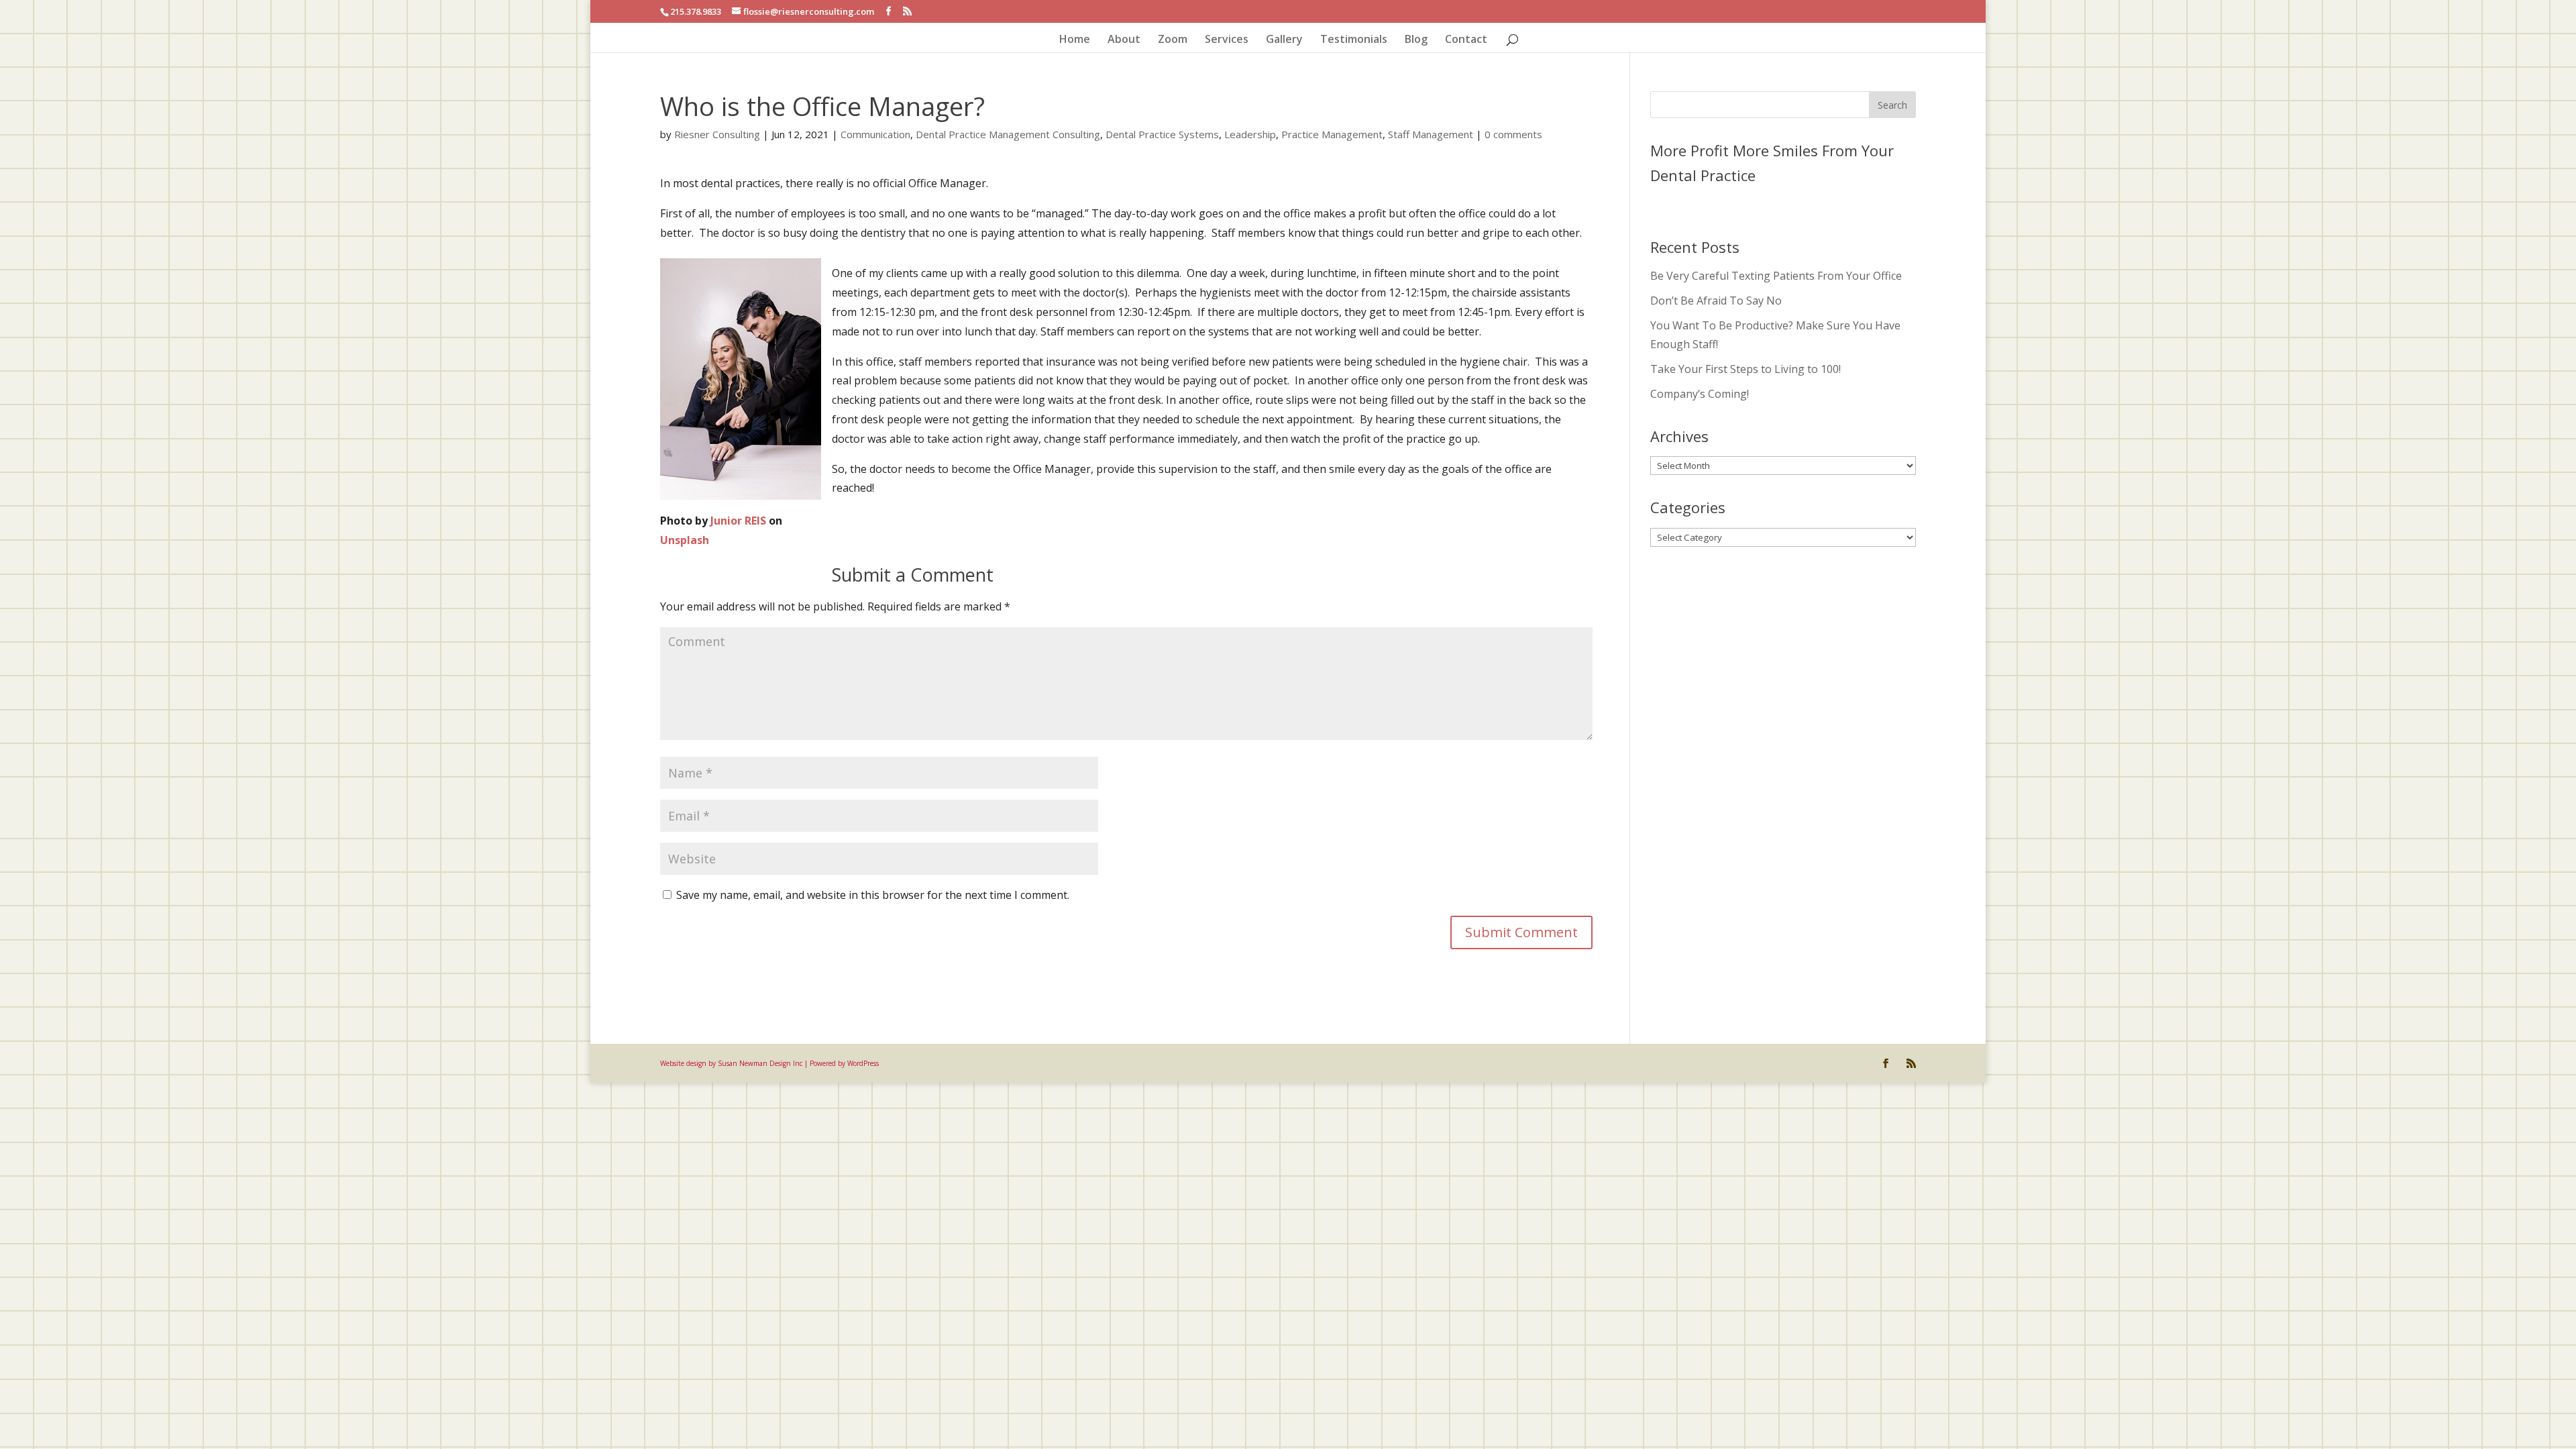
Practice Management (1332, 134)
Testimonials (1354, 40)
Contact (1466, 40)
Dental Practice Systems (1162, 134)
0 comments (1513, 134)
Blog (1416, 40)
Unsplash (685, 540)
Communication (875, 134)
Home (1075, 40)
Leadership (1250, 134)
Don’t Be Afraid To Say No (1716, 301)
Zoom (1173, 40)
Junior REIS (738, 521)
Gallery (1284, 40)
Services (1227, 40)
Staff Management (1431, 134)
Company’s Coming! (1700, 394)
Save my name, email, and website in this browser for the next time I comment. (873, 895)
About (1124, 40)
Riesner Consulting (717, 134)
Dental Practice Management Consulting (1008, 134)
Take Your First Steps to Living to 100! (1746, 369)
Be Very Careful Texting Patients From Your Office (1776, 276)
